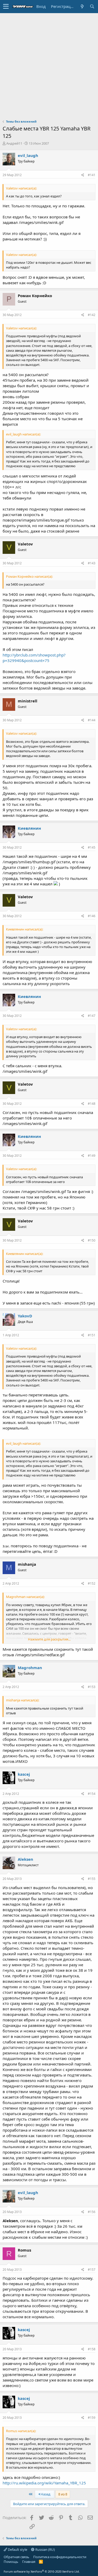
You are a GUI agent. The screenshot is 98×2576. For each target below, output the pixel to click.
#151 (92, 1335)
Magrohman (30, 1668)
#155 (92, 1879)
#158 (92, 2349)
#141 (92, 175)
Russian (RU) (45, 2549)
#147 (92, 1016)
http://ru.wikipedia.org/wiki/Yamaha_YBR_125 (44, 2483)
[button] (6, 7)
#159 (92, 2418)
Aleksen (25, 1859)
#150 (92, 1240)
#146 (92, 916)
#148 (92, 1104)
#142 (92, 315)
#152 (92, 1583)
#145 (92, 847)
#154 (92, 1794)
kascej (24, 1774)
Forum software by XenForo (42, 2571)
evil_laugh (28, 155)
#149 (92, 1156)
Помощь (11, 2562)
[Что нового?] (82, 6)
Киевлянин (29, 828)
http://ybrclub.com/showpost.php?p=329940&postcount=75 (34, 658)
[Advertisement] (49, 65)
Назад (45, 2494)
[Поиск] (92, 6)
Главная (29, 2562)
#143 (92, 563)
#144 (92, 720)
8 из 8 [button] (63, 2494)
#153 (92, 1687)
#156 (92, 2212)
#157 (92, 2270)
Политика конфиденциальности (60, 2557)
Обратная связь (16, 2557)
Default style (17, 2549)
